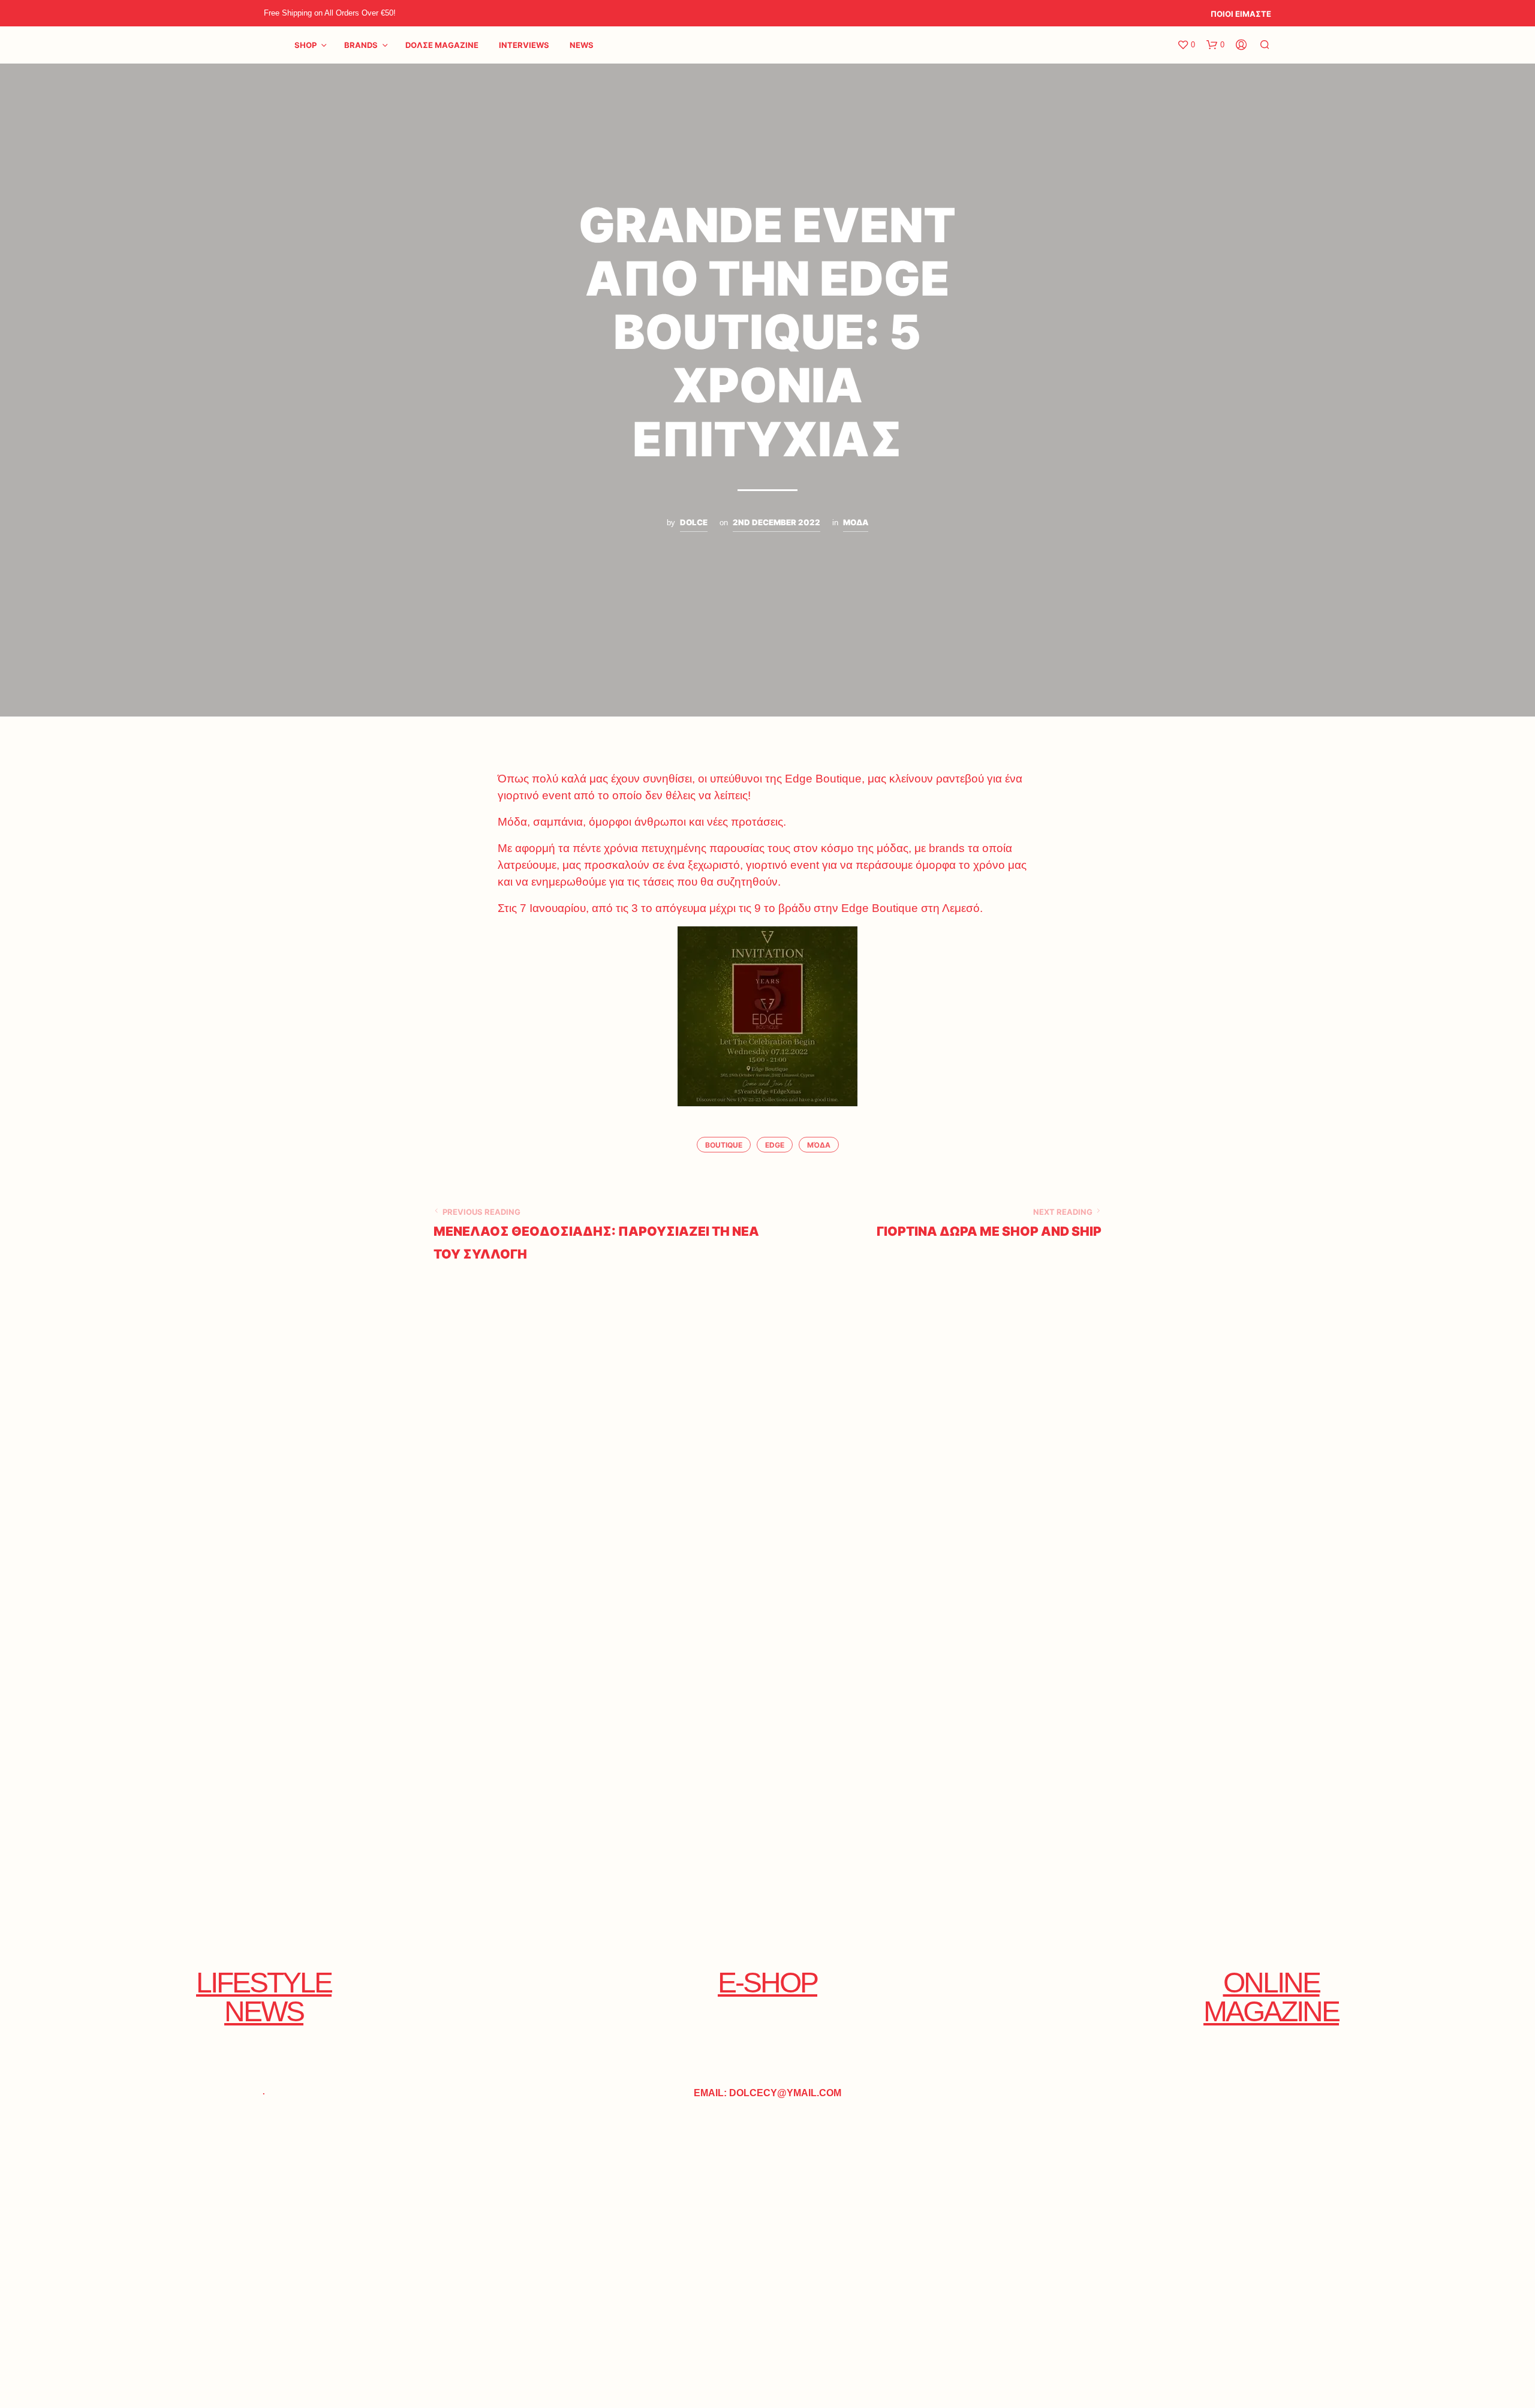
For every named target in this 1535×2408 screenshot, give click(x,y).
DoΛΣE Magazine (442, 45)
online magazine (1271, 1997)
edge (775, 1145)
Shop (306, 45)
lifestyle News (264, 1997)
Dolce (694, 522)
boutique (724, 1145)
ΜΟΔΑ (856, 522)
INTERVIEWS (524, 45)
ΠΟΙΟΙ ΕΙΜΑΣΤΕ (1241, 14)
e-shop (767, 1983)
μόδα (819, 1145)
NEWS (582, 45)
